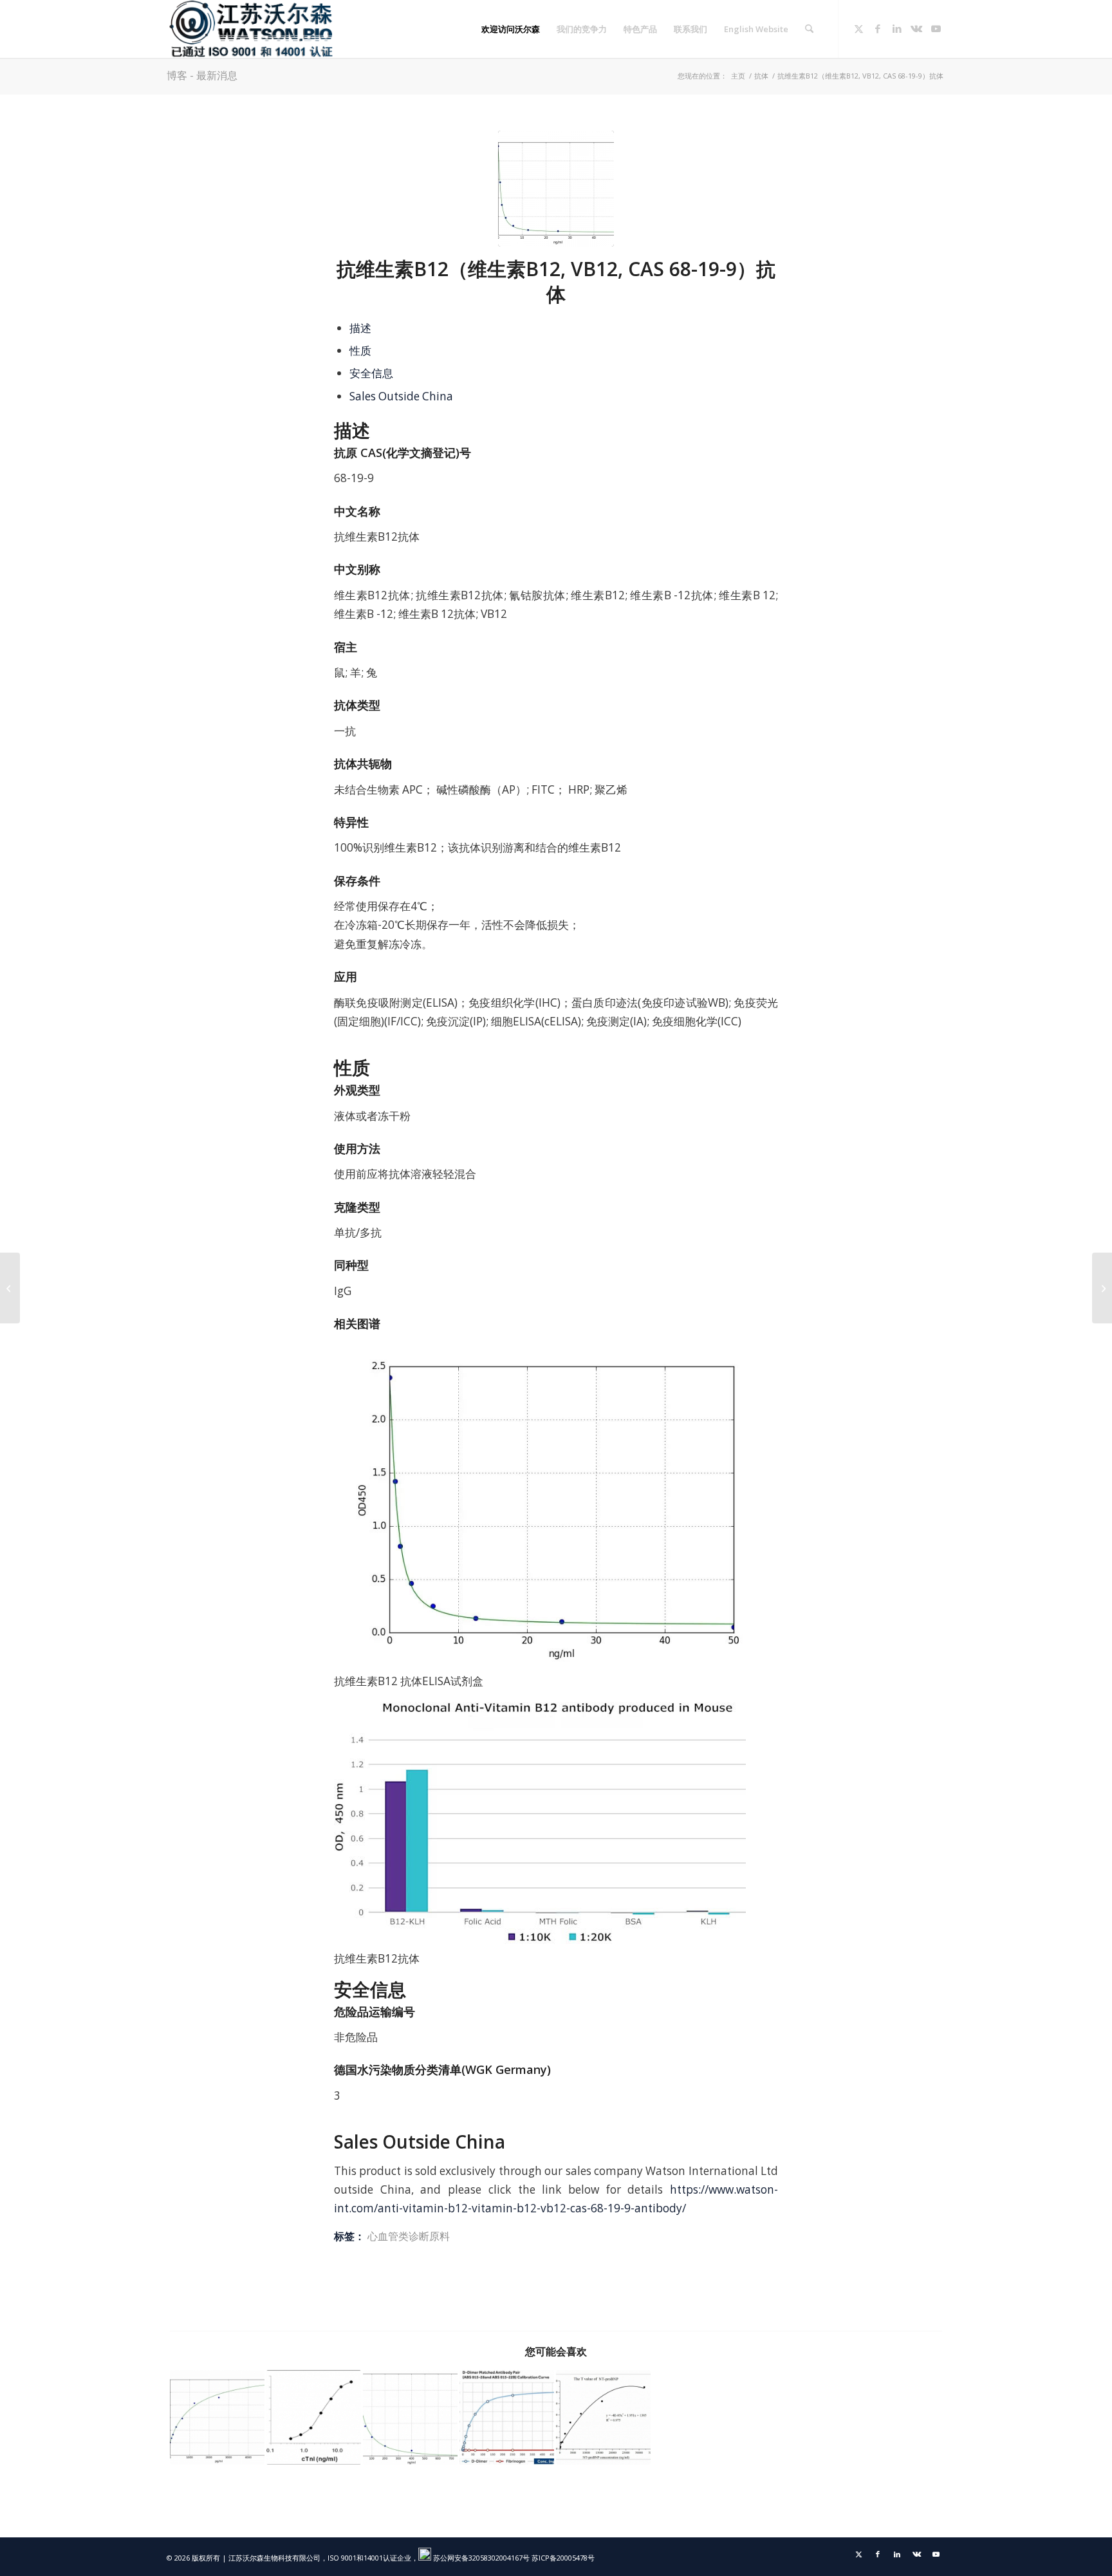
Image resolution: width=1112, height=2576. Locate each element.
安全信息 (371, 373)
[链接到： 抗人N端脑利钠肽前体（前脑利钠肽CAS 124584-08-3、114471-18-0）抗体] (603, 2417)
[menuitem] (511, 29)
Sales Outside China (401, 396)
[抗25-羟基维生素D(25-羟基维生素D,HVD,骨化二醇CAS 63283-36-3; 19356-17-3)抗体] (1102, 1288)
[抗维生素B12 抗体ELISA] (556, 189)
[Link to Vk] (916, 28)
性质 (360, 350)
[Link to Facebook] (878, 28)
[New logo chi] (252, 29)
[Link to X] (858, 28)
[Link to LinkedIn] (897, 28)
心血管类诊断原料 (409, 2236)
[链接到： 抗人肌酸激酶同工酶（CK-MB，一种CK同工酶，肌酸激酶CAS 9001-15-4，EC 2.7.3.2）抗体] (217, 2417)
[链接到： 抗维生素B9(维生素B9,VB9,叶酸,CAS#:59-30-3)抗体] (410, 2417)
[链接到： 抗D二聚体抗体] (507, 2417)
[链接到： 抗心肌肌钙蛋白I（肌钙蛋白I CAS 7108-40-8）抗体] (314, 2417)
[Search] (809, 29)
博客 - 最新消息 (202, 75)
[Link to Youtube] (936, 28)
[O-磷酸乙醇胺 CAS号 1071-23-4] (10, 1288)
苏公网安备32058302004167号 (480, 2558)
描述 (360, 328)
